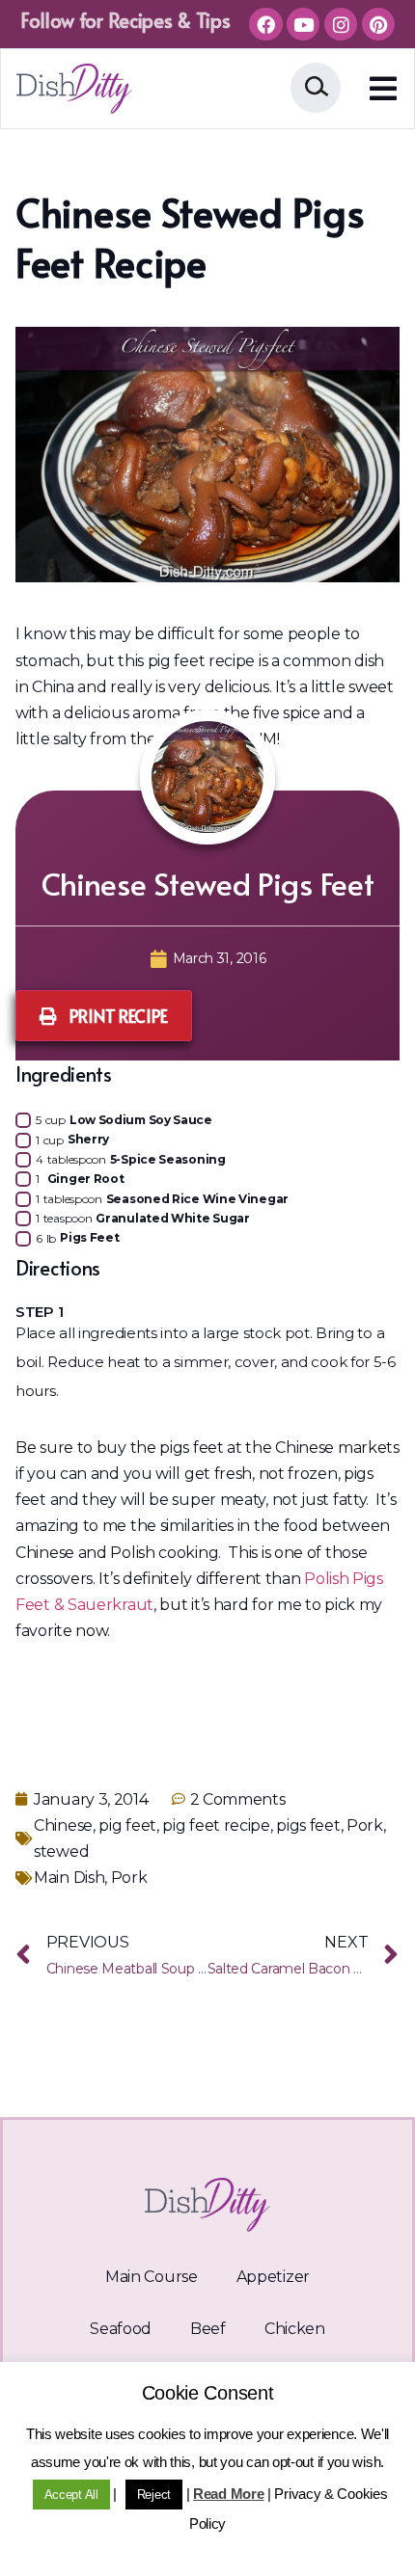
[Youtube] (303, 24)
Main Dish (69, 1878)
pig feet (127, 1825)
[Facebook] (265, 24)
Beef (208, 2329)
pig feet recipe (216, 1825)
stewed (61, 1851)
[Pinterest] (378, 24)
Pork (365, 1825)
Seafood (121, 2329)
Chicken (295, 2329)
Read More (228, 2494)
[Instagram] (341, 24)
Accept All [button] (71, 2495)
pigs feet (308, 1825)
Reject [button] (154, 2495)
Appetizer (273, 2277)
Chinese (63, 1825)
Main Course (152, 2277)
